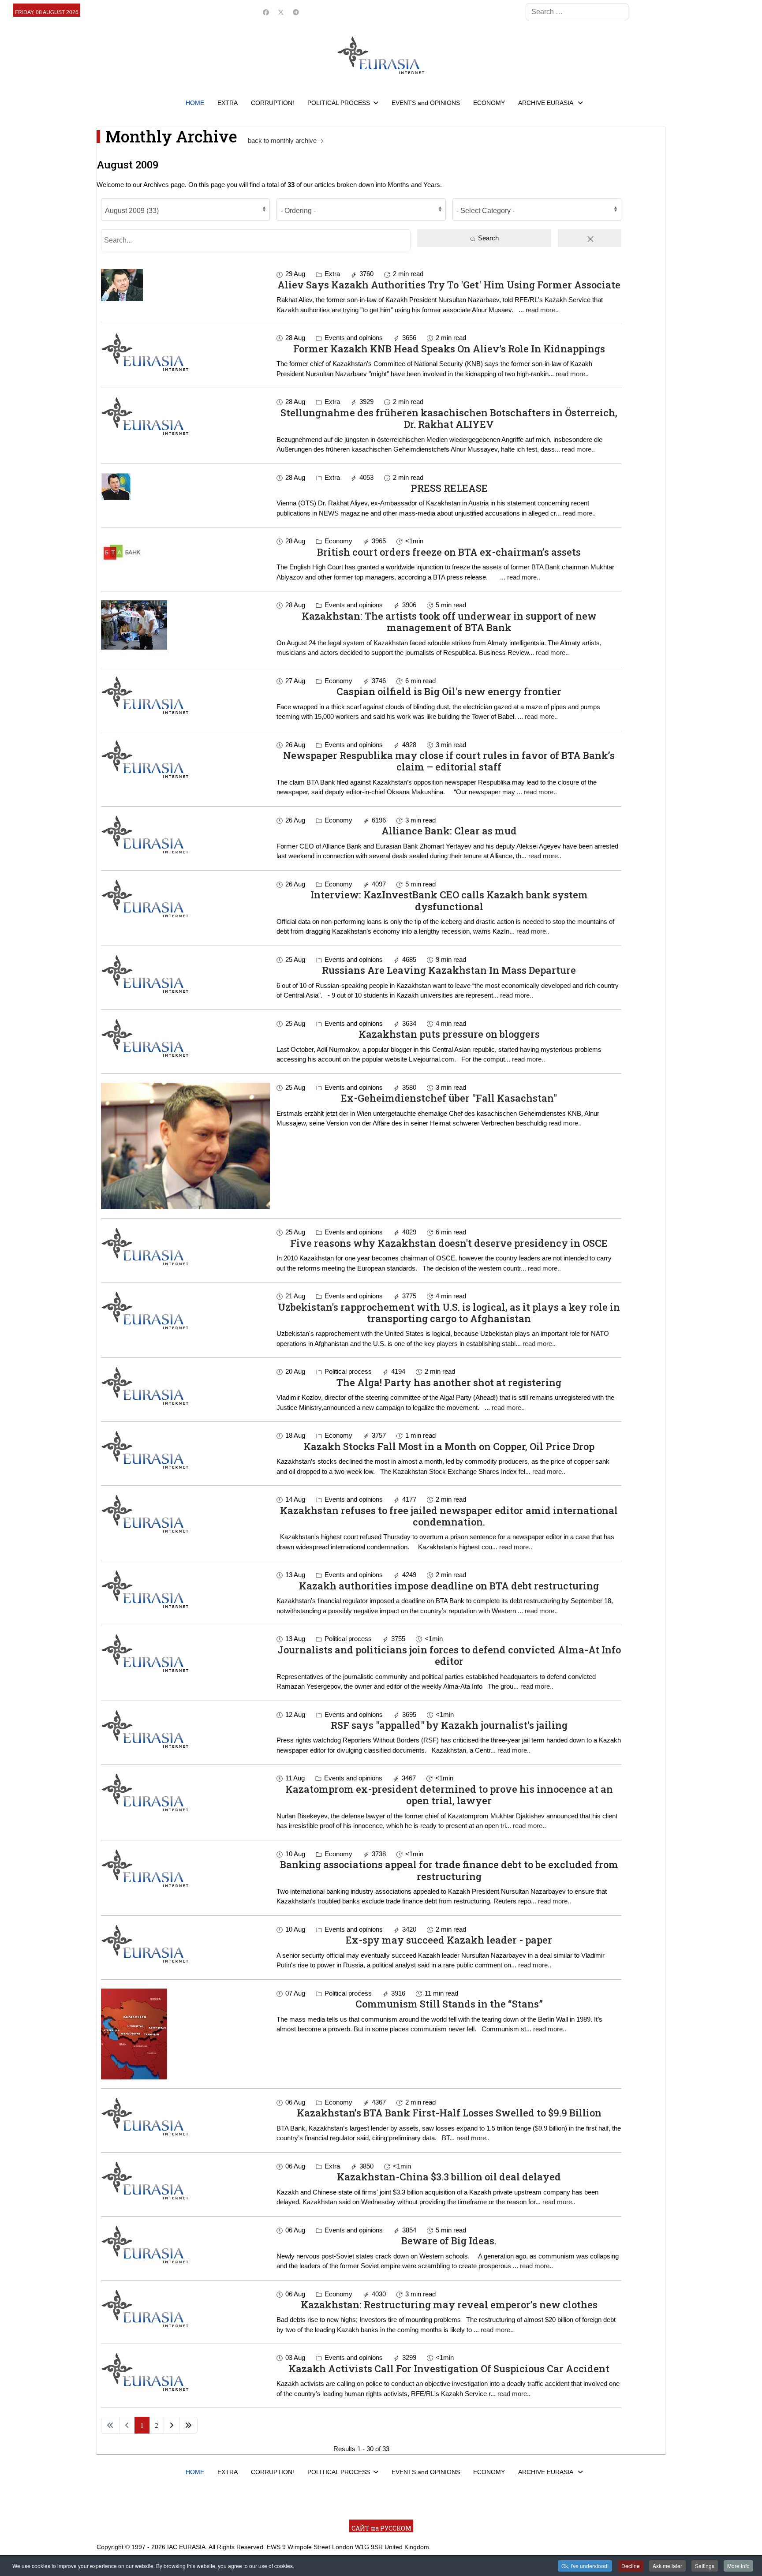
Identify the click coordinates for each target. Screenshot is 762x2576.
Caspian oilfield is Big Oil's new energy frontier (449, 691)
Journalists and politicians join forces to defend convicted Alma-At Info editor (449, 1655)
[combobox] (577, 12)
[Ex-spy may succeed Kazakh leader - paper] (185, 1944)
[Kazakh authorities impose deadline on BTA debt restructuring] (185, 1589)
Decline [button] (631, 2566)
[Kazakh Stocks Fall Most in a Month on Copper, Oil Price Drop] (185, 1450)
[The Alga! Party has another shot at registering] (185, 1386)
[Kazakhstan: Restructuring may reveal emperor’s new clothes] (185, 2308)
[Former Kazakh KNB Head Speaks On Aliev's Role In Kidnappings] (185, 352)
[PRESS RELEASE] (185, 487)
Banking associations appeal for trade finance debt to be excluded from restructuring (449, 1870)
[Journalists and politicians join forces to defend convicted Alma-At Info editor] (185, 1653)
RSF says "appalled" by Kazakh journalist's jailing (449, 1725)
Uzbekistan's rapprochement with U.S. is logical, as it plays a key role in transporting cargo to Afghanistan (449, 1313)
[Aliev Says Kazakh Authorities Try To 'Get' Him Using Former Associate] (185, 285)
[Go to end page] (188, 2425)
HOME (195, 103)
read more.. (542, 310)
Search (487, 238)
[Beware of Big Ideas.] (185, 2244)
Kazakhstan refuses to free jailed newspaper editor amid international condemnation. (449, 1516)
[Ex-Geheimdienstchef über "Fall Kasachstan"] (185, 1146)
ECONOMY (489, 103)
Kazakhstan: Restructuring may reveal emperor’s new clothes (449, 2305)
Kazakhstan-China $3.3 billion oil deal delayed (449, 2177)
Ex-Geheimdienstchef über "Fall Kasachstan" (449, 1098)
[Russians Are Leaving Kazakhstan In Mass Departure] (185, 974)
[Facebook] (266, 12)
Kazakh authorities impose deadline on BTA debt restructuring (449, 1586)
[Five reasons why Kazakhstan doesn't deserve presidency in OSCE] (185, 1246)
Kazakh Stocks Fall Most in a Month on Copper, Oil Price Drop (449, 1446)
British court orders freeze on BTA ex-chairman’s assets (449, 552)
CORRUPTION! (273, 103)
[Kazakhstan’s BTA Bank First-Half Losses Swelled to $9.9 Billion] (185, 2116)
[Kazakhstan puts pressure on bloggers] (185, 1038)
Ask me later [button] (667, 2566)
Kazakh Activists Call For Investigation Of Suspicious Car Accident (449, 2368)
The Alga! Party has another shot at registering (449, 1382)
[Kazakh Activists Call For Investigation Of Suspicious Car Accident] (185, 2372)
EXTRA (228, 103)
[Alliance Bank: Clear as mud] (185, 834)
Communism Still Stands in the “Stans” (449, 2004)
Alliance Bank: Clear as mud (449, 831)
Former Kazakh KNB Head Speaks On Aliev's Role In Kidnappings (449, 349)
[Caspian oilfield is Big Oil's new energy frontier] (185, 695)
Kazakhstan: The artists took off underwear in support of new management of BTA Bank (449, 622)
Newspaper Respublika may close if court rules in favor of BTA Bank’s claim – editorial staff (449, 761)
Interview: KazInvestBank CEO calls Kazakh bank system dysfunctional (449, 900)
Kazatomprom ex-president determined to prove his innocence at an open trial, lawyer (449, 1795)
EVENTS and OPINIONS (426, 103)
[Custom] (296, 12)
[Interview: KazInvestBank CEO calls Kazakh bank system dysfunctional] (185, 898)
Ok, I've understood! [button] (585, 2566)
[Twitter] (281, 12)
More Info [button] (738, 2566)
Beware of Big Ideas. (449, 2241)
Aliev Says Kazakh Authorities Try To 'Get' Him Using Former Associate (449, 285)
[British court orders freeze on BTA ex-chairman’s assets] (185, 553)
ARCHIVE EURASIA (546, 103)
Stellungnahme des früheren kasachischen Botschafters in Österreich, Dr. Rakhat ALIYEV (449, 418)
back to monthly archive (282, 140)
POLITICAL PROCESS (339, 103)
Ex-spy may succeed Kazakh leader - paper (449, 1940)
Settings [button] (705, 2566)
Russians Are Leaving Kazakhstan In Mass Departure (449, 970)
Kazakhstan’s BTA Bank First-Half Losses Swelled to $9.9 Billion (449, 2113)
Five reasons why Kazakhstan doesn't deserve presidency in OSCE (449, 1243)
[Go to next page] (172, 2425)
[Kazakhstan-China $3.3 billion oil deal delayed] (185, 2180)
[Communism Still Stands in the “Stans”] (185, 2034)
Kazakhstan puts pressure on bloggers (449, 1034)
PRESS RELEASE (449, 488)
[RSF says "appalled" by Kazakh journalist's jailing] (185, 1729)
